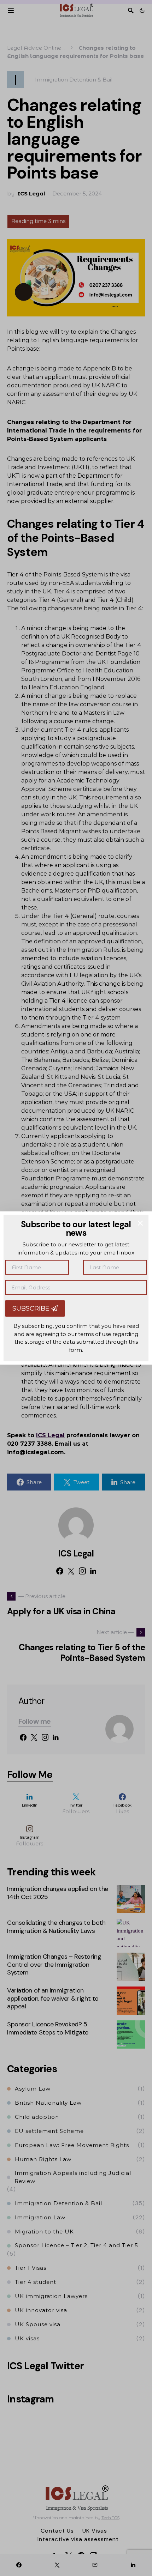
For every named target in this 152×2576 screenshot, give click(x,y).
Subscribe (32, 1308)
